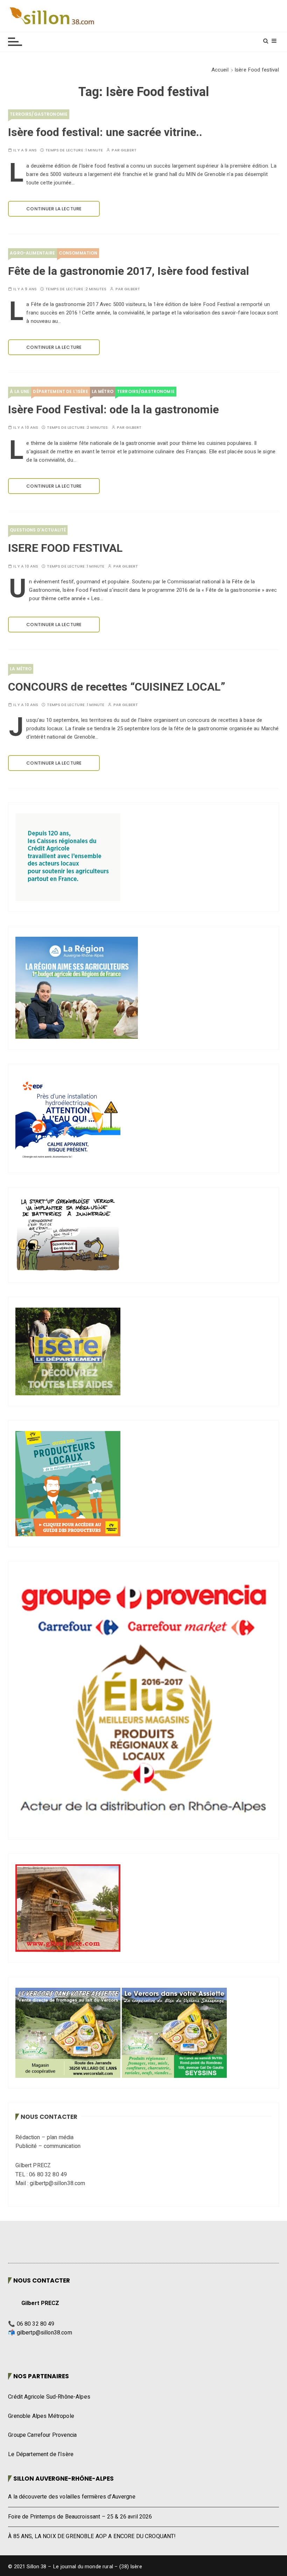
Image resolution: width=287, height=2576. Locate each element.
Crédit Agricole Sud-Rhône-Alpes (49, 2397)
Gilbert (129, 150)
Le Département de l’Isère (41, 2454)
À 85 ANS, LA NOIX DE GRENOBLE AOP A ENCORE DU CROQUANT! (92, 2536)
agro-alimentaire (32, 253)
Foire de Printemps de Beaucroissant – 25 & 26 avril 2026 (80, 2517)
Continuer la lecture (54, 209)
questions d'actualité (38, 530)
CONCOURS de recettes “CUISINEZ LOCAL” (117, 687)
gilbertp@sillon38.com (44, 2333)
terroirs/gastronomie (39, 114)
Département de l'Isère (60, 391)
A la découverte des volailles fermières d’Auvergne (72, 2497)
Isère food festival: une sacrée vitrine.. (105, 132)
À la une (20, 391)
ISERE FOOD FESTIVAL (65, 548)
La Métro (103, 391)
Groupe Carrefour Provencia (42, 2435)
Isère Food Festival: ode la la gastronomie (113, 410)
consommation (78, 253)
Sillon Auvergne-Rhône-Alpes (64, 2479)
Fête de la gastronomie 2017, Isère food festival (129, 271)
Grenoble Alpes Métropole (41, 2416)
